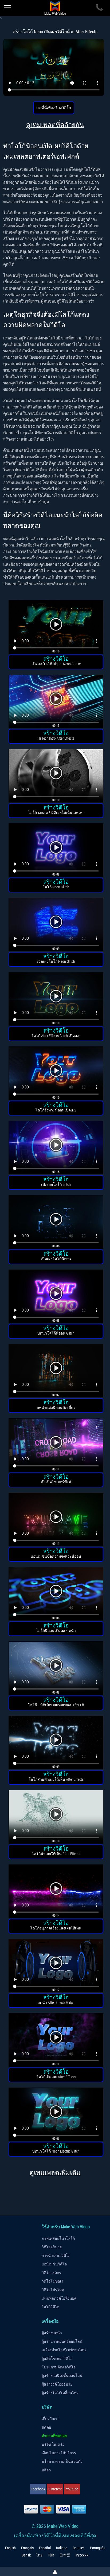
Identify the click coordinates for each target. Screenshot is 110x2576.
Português (98, 2548)
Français (27, 2548)
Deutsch (79, 2548)
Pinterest (55, 2489)
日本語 (65, 2555)
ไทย (39, 2555)
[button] (56, 628)
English (10, 2548)
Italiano (62, 2548)
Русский (82, 2555)
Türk (51, 2555)
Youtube (72, 2489)
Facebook (38, 2489)
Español (45, 2548)
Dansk (26, 2555)
